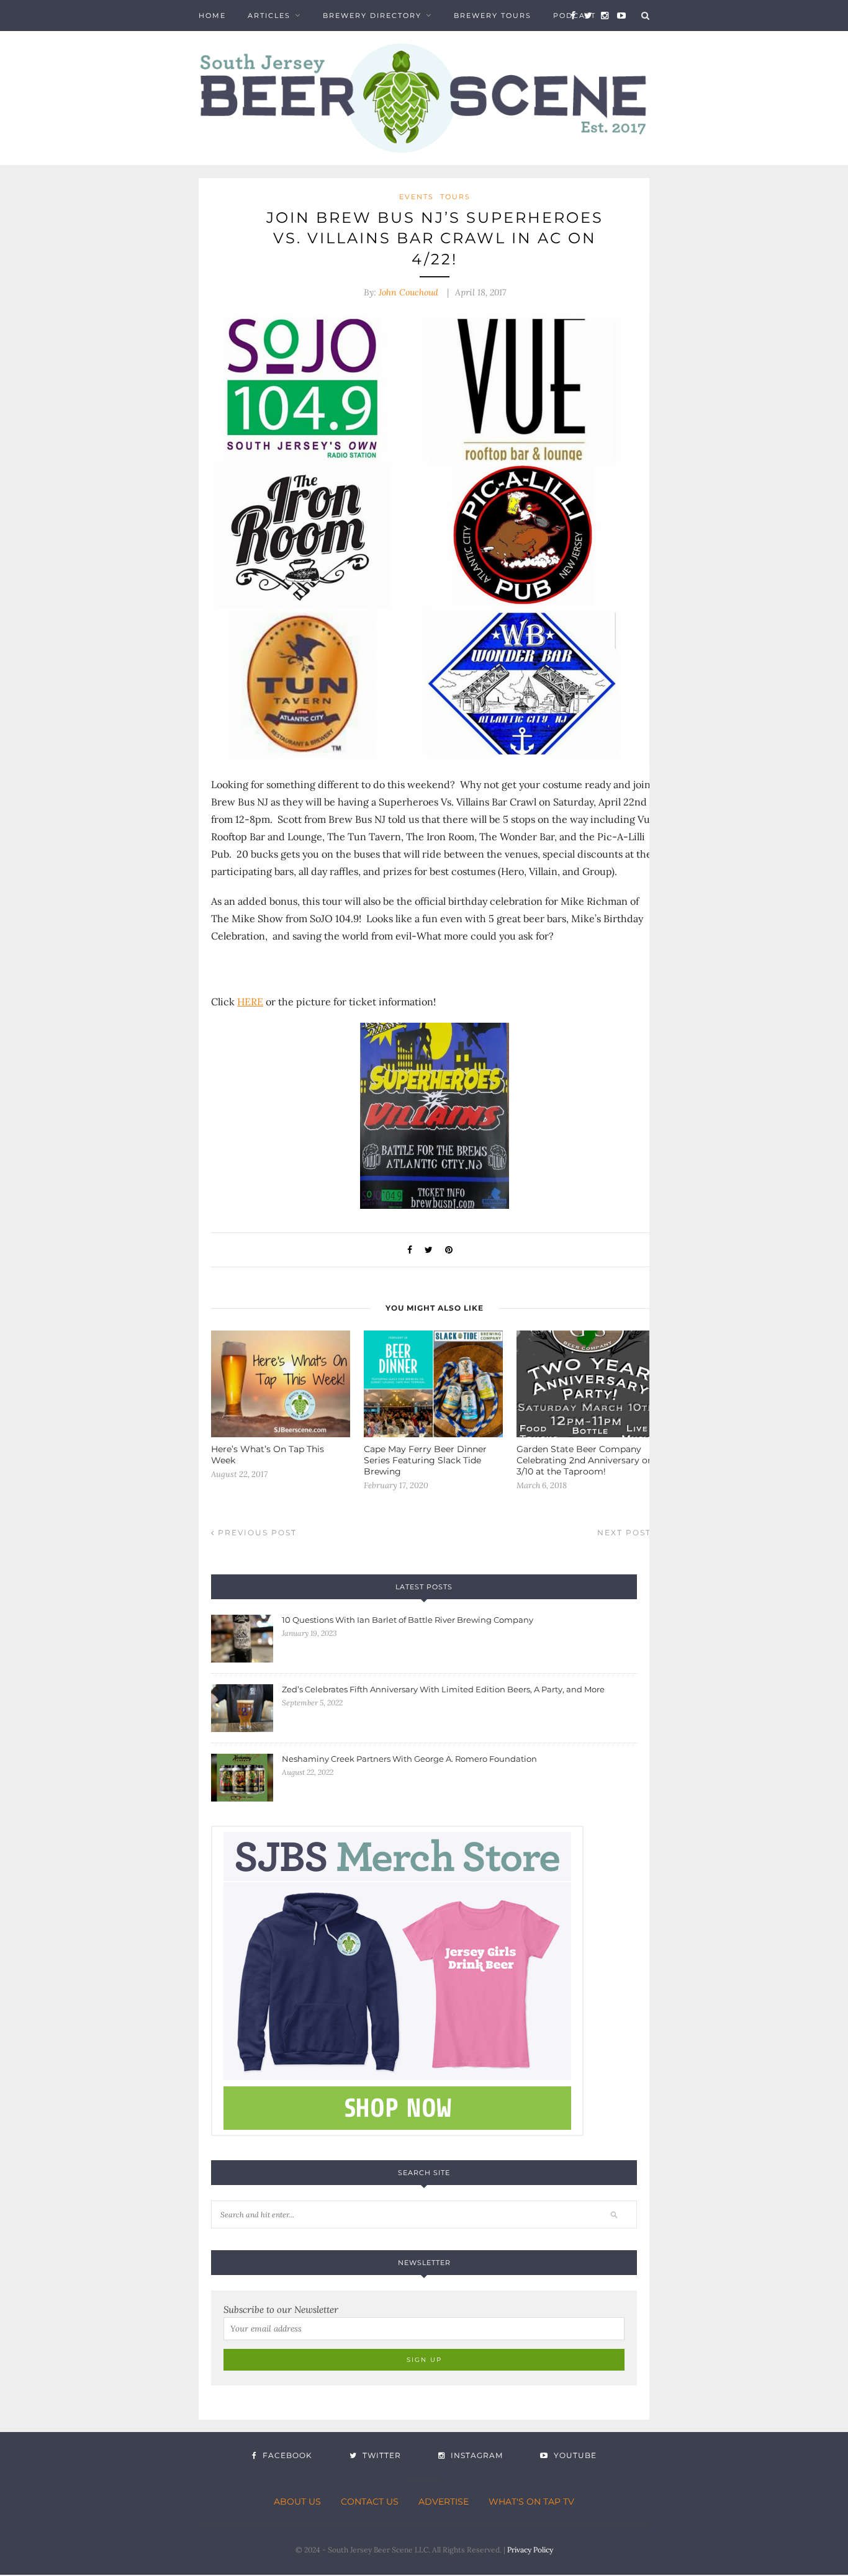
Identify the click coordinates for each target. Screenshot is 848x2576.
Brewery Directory (372, 16)
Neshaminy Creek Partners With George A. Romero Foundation (409, 1759)
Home (212, 16)
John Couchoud (408, 292)
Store (213, 47)
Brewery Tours (493, 16)
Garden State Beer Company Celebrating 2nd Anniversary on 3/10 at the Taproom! (585, 1460)
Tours (455, 197)
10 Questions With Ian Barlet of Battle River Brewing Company (408, 1620)
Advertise (444, 2502)
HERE (250, 1002)
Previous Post (256, 1533)
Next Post (626, 1533)
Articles (269, 16)
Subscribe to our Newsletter (281, 2309)
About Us (297, 2502)
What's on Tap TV (531, 2502)
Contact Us (370, 2502)
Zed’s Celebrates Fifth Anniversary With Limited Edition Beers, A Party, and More (443, 1689)
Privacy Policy (530, 2550)
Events (417, 197)
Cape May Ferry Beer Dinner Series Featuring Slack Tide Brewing (425, 1460)
